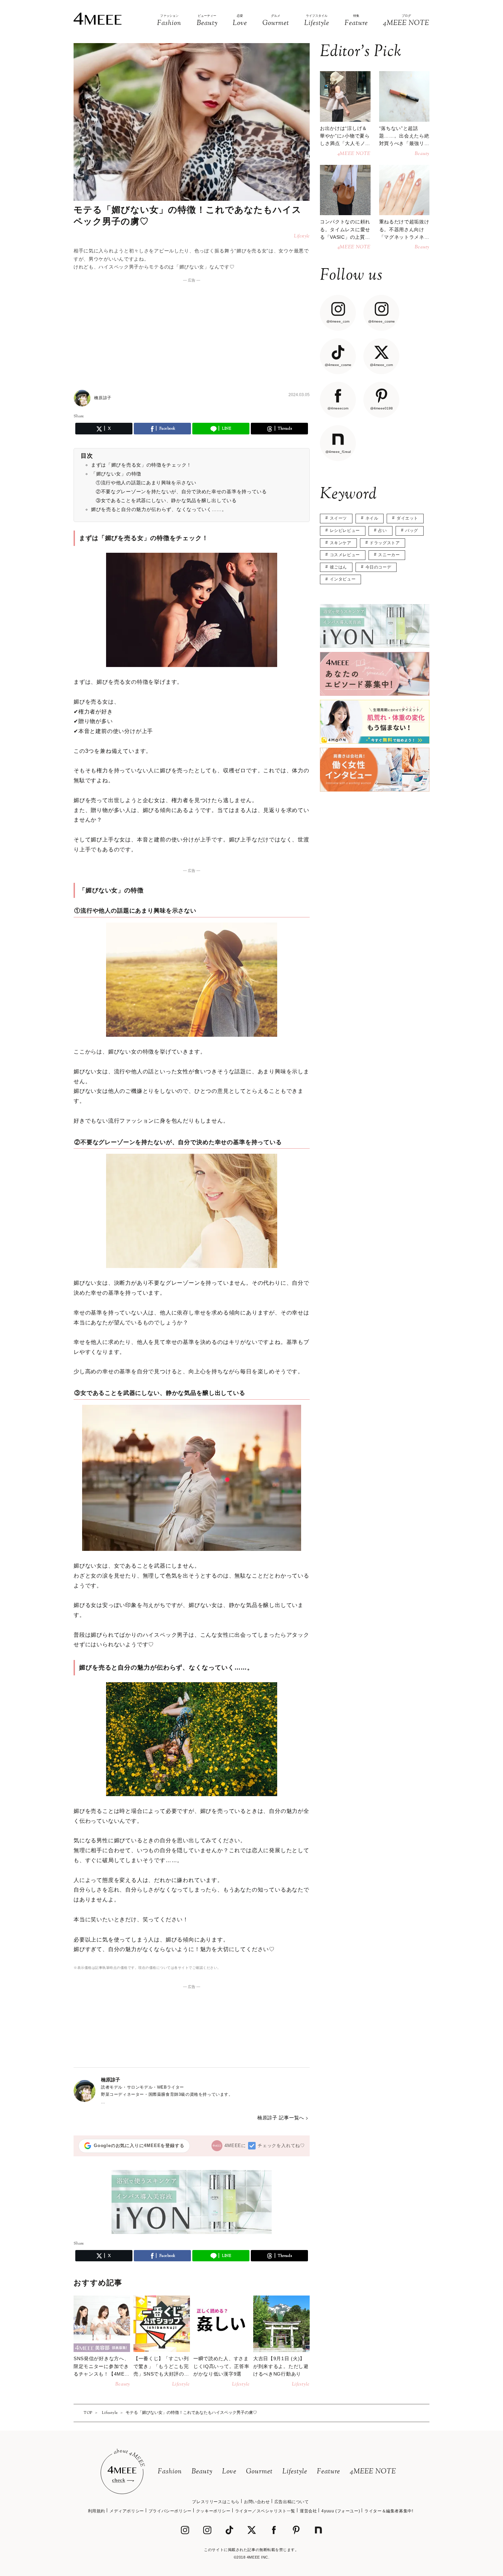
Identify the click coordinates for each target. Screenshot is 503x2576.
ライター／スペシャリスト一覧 (265, 2511)
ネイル (372, 518)
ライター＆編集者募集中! (389, 2511)
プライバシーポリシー (170, 2511)
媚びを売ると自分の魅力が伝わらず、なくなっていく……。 (159, 509)
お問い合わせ (257, 2502)
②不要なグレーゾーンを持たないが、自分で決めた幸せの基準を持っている (181, 492)
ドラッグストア (385, 543)
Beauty (202, 2472)
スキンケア (341, 543)
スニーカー (389, 555)
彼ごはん (338, 567)
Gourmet (259, 2472)
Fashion (170, 2472)
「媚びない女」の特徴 (116, 474)
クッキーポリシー (213, 2511)
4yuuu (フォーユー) (341, 2511)
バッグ (412, 531)
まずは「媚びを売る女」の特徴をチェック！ (141, 465)
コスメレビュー (345, 555)
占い (382, 531)
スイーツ (338, 518)
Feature (328, 2472)
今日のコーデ (378, 567)
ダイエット (407, 518)
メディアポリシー (127, 2511)
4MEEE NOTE (373, 2472)
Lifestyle (295, 2472)
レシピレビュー (345, 531)
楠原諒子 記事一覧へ (281, 2118)
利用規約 (96, 2511)
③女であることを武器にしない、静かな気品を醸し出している (166, 500)
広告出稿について (292, 2502)
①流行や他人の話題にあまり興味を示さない (146, 483)
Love (229, 2472)
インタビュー (343, 579)
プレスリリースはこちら (216, 2502)
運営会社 (308, 2511)
